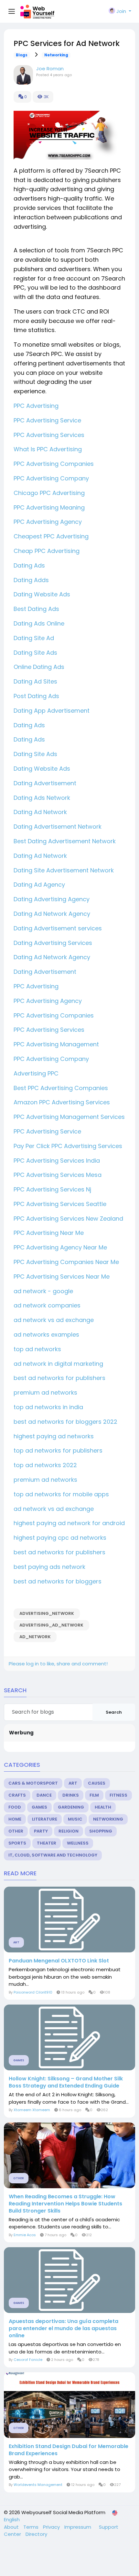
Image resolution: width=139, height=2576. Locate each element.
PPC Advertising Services (49, 435)
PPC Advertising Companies (54, 464)
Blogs (22, 55)
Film (94, 1795)
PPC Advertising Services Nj (52, 1189)
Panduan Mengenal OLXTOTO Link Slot (59, 1961)
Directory (36, 2534)
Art (73, 1783)
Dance (44, 1795)
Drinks (71, 1795)
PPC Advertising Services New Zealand (68, 1219)
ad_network (35, 1637)
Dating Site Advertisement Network (64, 870)
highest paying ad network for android (69, 1523)
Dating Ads (29, 565)
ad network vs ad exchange (54, 1320)
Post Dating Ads (36, 696)
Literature (45, 1819)
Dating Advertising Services (54, 943)
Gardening (71, 1807)
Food (15, 1807)
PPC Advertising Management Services (69, 1117)
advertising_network (47, 1613)
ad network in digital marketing (58, 1364)
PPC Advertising (36, 406)
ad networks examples (46, 1334)
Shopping (101, 1831)
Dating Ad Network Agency (53, 914)
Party (41, 1831)
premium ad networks (45, 1392)
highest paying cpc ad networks (60, 1538)
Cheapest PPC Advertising (51, 536)
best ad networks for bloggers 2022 (65, 1422)
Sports (17, 1843)
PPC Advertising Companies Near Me (66, 1262)
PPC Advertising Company (51, 478)
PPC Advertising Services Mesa (58, 1175)
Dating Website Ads (42, 594)
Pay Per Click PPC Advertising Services (68, 1146)
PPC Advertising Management (56, 1044)
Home (15, 1819)
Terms (32, 2527)
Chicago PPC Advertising (49, 493)
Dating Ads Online (39, 623)
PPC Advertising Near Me (49, 1233)
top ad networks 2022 (45, 1465)
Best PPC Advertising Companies (61, 1088)
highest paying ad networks (54, 1436)
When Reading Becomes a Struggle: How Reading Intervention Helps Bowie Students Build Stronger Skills (65, 2204)
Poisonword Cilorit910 (33, 1992)
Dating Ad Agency (40, 885)
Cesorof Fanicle (28, 2360)
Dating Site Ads (35, 653)
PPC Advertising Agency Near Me (60, 1247)
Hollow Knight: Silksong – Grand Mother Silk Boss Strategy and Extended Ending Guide (66, 2082)
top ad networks (37, 1349)
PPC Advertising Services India (57, 1161)
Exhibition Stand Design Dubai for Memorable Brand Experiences (69, 2450)
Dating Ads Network (42, 798)
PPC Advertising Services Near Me (62, 1276)
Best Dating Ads (36, 609)
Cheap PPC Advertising (47, 551)
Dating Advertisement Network (58, 827)
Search (114, 1712)
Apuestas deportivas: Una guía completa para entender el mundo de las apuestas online (64, 2329)
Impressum (78, 2527)
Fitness (118, 1795)
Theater (47, 1843)
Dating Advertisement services (59, 928)
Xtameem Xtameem (32, 2110)
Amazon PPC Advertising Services (62, 1102)
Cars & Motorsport (33, 1783)
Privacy (52, 2527)
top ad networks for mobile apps (61, 1494)
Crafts (17, 1795)
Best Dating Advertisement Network (65, 841)
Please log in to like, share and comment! (58, 1664)
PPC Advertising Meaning (49, 507)
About (12, 2527)
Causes (97, 1783)
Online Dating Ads (39, 667)
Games (39, 1807)
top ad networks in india (48, 1407)
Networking (56, 55)
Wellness (78, 1843)
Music (75, 1819)
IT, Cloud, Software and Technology (53, 1855)
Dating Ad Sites (35, 681)
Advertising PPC (36, 1073)
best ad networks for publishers (59, 1378)
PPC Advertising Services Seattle (60, 1204)
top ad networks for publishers (58, 1450)
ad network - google (43, 1291)
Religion (69, 1831)
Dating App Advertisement (52, 711)
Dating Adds (31, 580)
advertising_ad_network (51, 1625)
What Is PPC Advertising (48, 449)
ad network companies (47, 1305)
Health (103, 1807)
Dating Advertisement (45, 783)
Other (16, 1831)
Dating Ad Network (40, 812)
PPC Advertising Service (47, 420)
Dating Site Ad (34, 638)
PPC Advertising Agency (48, 522)
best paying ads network (49, 1567)
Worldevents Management (38, 2485)
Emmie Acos (25, 2235)
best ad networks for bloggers (58, 1581)
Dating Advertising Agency (52, 899)
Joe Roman (50, 69)
